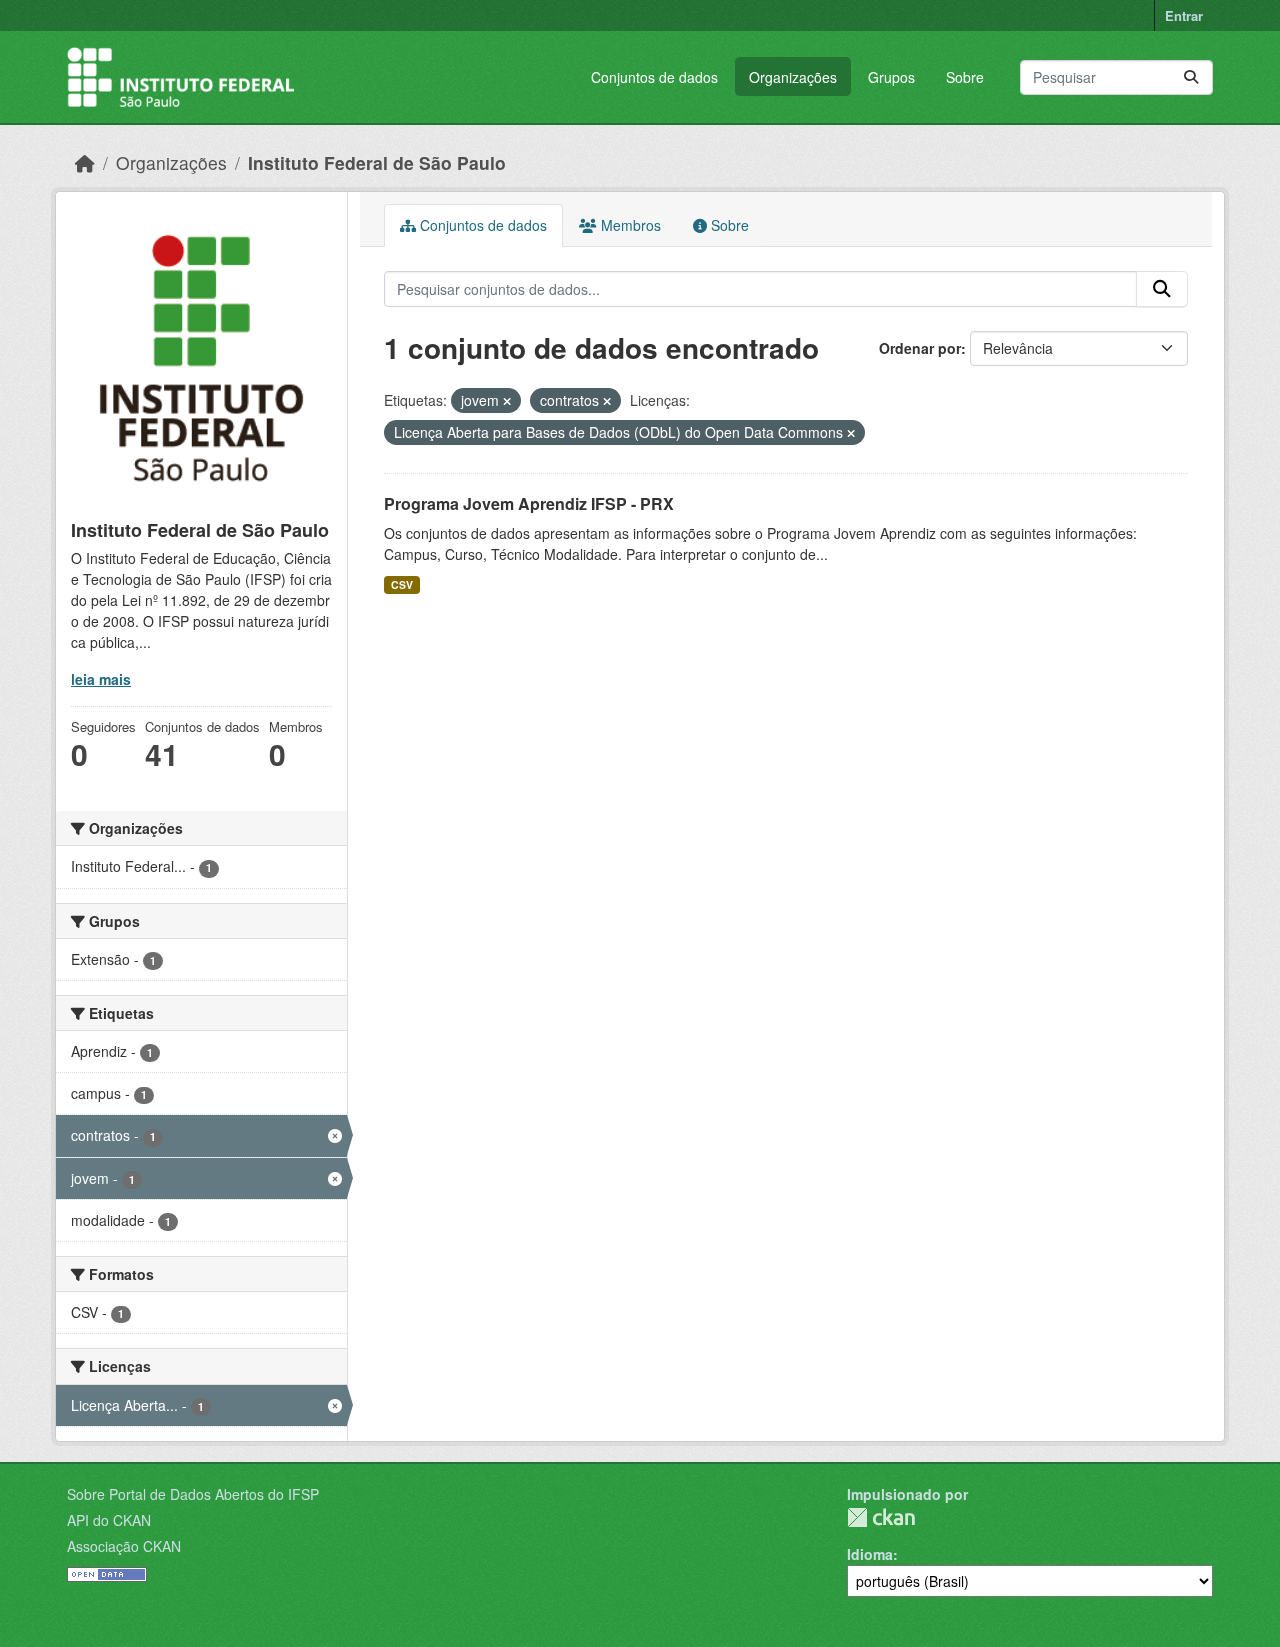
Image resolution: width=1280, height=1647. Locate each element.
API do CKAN (109, 1520)
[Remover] (507, 401)
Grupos (891, 77)
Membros (629, 225)
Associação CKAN (124, 1546)
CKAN (881, 1517)
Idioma (870, 1554)
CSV (402, 584)
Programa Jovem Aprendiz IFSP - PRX (529, 503)
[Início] (85, 162)
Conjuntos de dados (654, 77)
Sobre (965, 77)
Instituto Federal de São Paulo (377, 162)
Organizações (793, 77)
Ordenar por (920, 348)
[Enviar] (1191, 77)
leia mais (101, 679)
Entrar (1184, 15)
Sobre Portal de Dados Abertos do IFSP (193, 1494)
